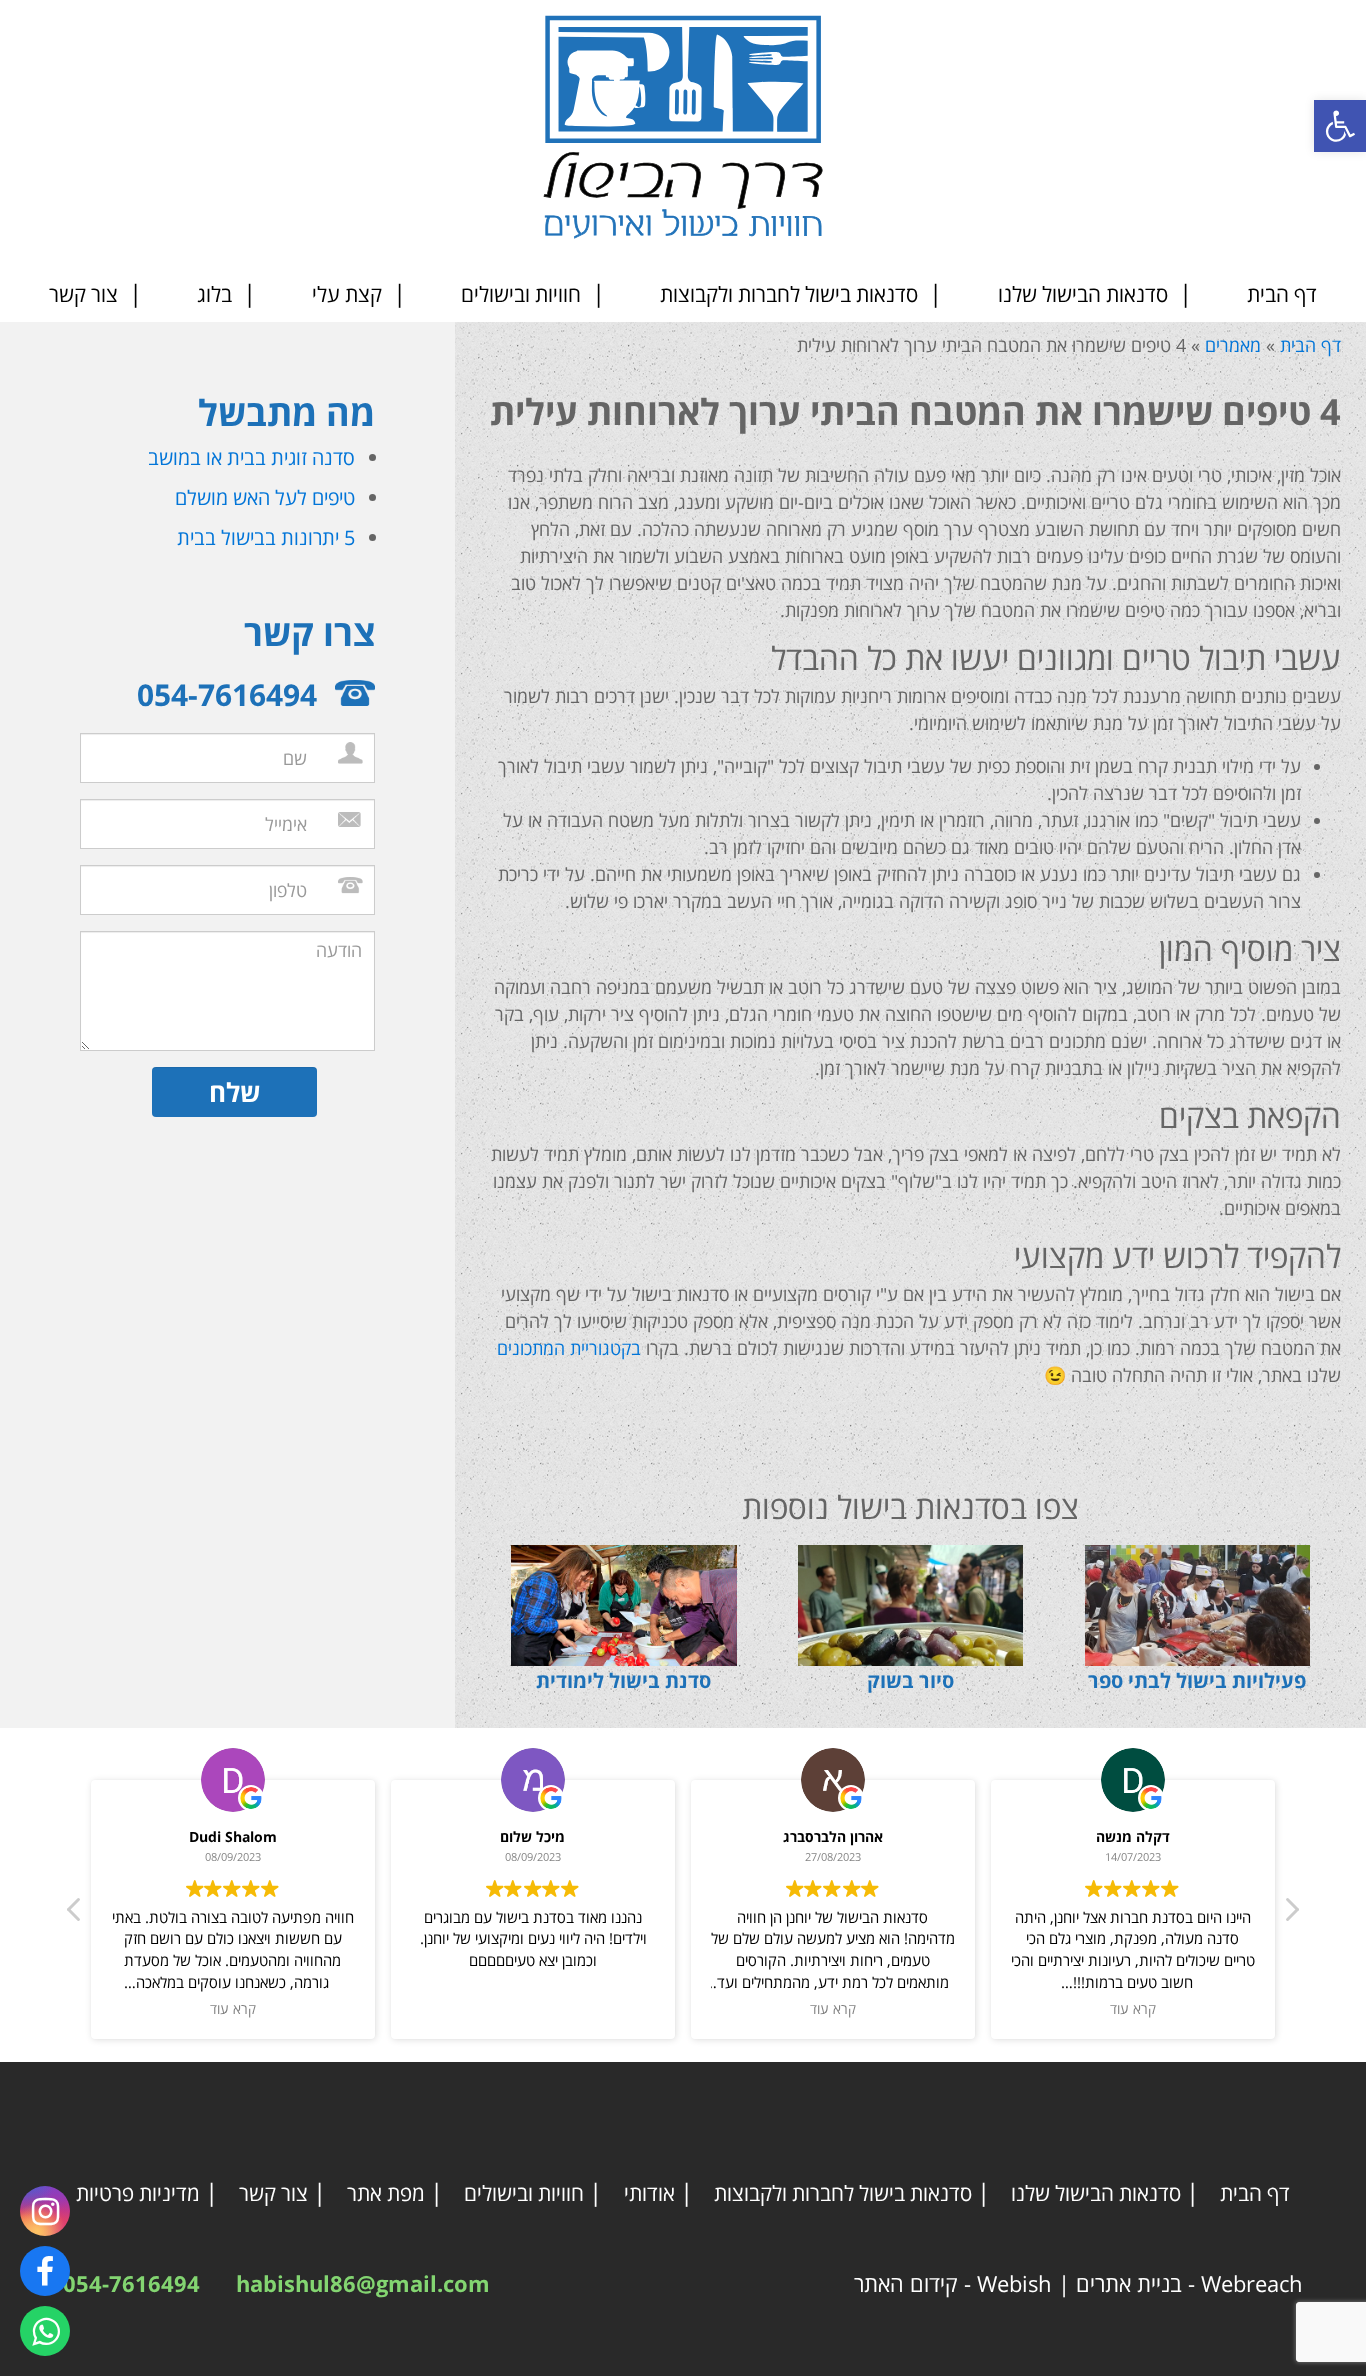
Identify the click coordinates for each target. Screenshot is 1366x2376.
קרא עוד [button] (233, 2009)
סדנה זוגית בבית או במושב (251, 457)
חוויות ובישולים (521, 294)
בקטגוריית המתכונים (569, 1348)
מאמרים (1233, 345)
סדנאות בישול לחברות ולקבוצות (789, 294)
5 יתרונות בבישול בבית (266, 537)
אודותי (649, 2193)
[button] (1340, 126)
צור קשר (83, 294)
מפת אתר (386, 2193)
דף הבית (1282, 294)
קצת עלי (347, 294)
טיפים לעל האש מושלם (265, 497)
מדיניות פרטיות (138, 2193)
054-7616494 (131, 2283)
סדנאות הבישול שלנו (1083, 294)
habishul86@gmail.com (363, 2283)
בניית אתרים (1129, 2283)
